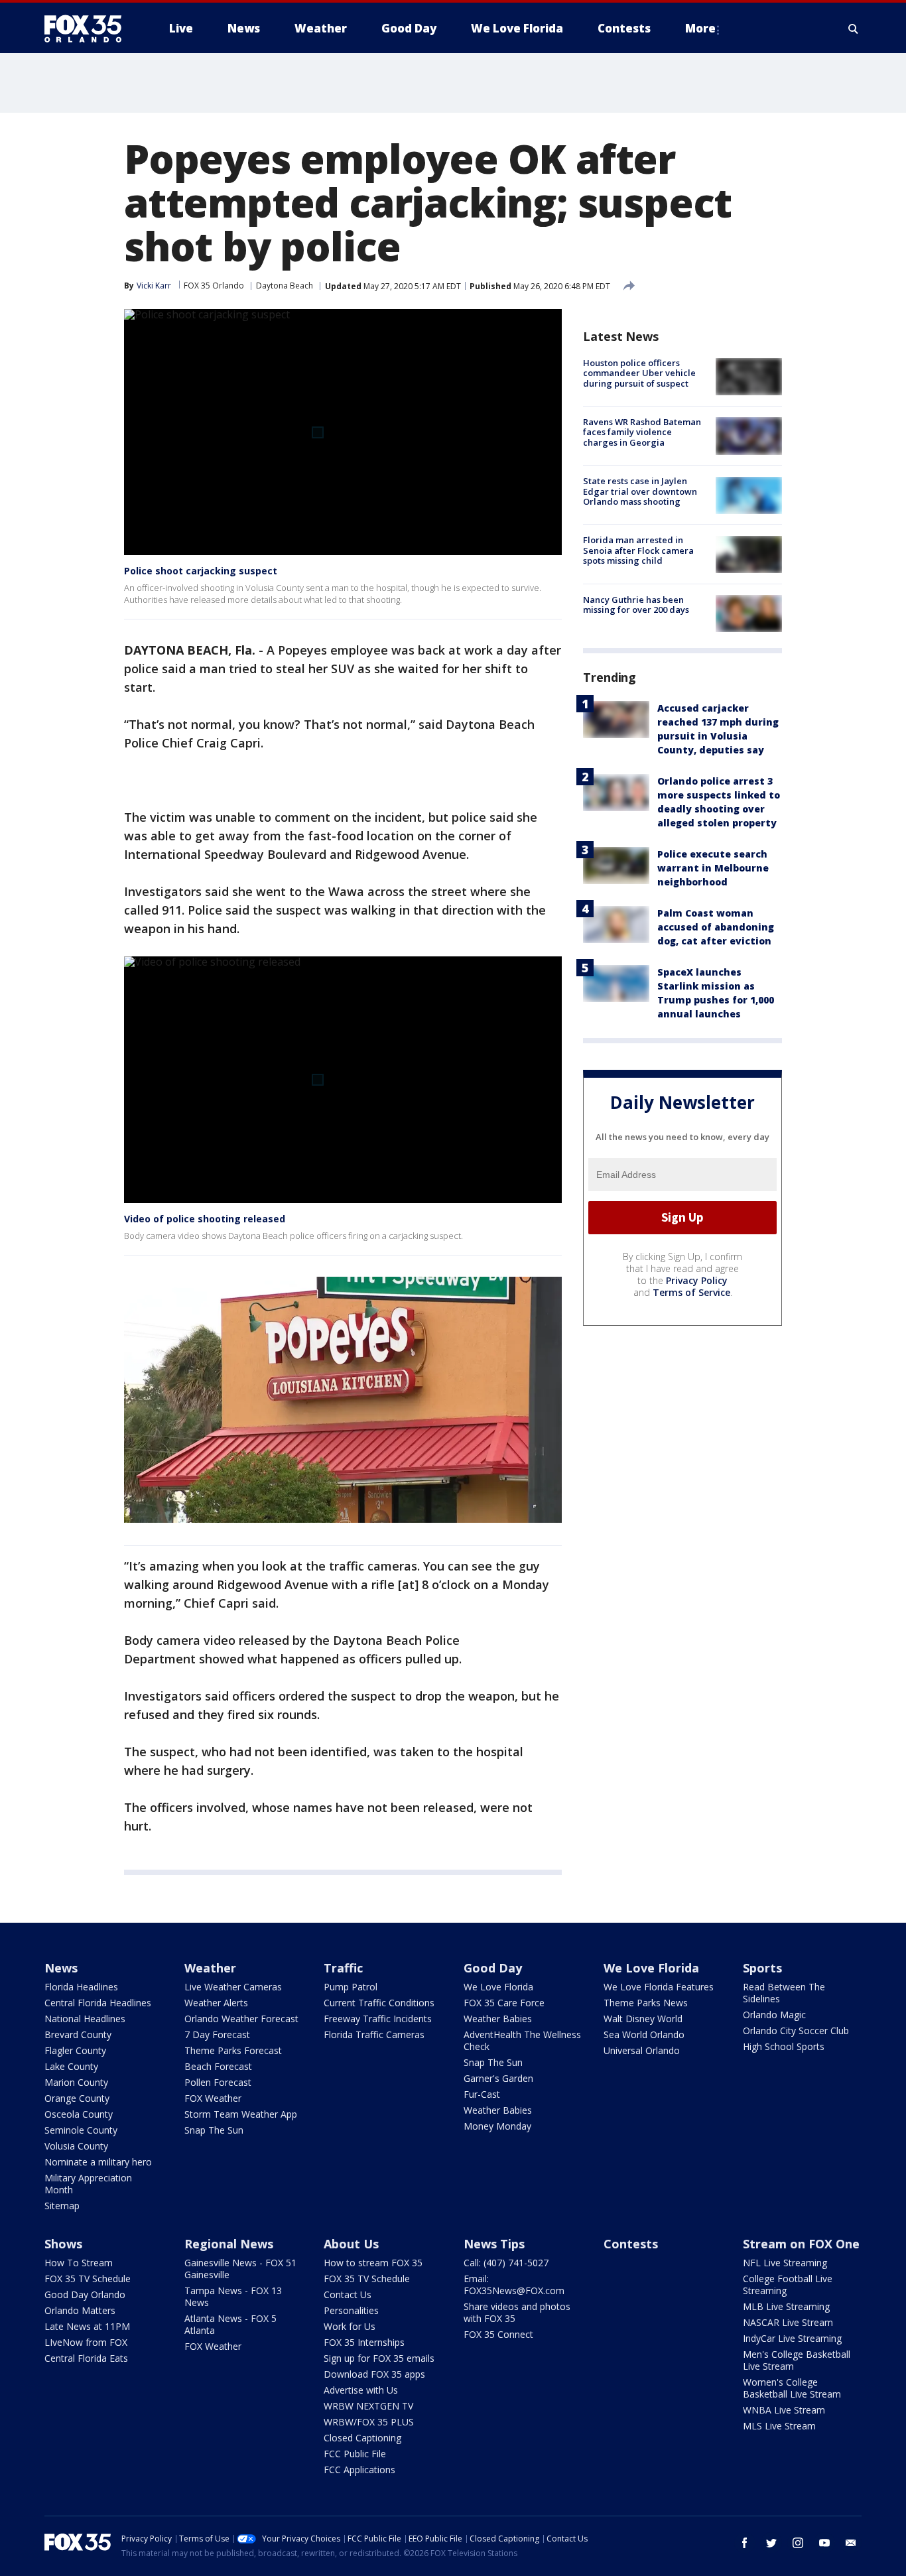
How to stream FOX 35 (373, 2263)
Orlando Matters (80, 2310)
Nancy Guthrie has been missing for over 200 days (636, 605)
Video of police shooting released (205, 1219)
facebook (745, 2543)
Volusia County (76, 2146)
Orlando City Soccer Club (796, 2030)
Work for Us (350, 2326)
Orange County (77, 2098)
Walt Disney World (643, 2019)
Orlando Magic (774, 2015)
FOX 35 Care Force (504, 2003)
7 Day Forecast (217, 2034)
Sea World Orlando (644, 2034)
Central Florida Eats (86, 2358)
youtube (824, 2543)
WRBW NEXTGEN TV (368, 2406)
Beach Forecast (218, 2066)
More (700, 28)
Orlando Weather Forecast (241, 2019)
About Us (351, 2244)
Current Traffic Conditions (379, 2003)
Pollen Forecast (218, 2082)
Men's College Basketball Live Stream (797, 2360)
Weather (210, 1968)
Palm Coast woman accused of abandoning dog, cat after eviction (716, 927)
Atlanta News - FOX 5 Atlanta (230, 2324)
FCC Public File (355, 2454)
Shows (63, 2244)
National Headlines (85, 2019)
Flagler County (75, 2050)
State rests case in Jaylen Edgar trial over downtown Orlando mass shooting (640, 492)
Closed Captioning (362, 2438)
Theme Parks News (646, 2003)
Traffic (343, 1968)
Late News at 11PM (87, 2326)
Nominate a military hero (98, 2162)
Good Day (493, 1968)
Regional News (229, 2244)
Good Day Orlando (85, 2294)
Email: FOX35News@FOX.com (514, 2285)
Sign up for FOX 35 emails (379, 2358)
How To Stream (79, 2263)
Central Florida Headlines (98, 2003)
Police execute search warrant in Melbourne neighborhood (713, 868)
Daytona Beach (285, 286)
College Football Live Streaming (788, 2285)
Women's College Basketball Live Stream (792, 2388)
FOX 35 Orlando (214, 286)
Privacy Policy (697, 1280)
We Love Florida (498, 1987)
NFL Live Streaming (785, 2263)
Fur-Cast (482, 2094)
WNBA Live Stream (784, 2410)
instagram (798, 2543)
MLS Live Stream (779, 2426)
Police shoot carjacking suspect (201, 571)
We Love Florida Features (659, 1987)
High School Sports (784, 2046)
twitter (771, 2543)
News (61, 1968)
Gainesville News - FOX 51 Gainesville (240, 2269)
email (851, 2543)
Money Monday (497, 2126)
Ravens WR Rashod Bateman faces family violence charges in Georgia (642, 432)
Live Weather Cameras (233, 1987)
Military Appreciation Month (88, 2184)
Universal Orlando (642, 2050)
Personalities (351, 2310)
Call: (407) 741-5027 (506, 2263)
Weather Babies (498, 2019)
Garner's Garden (498, 2078)
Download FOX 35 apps (374, 2374)
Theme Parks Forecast (233, 2050)
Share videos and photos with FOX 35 (517, 2312)
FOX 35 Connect (498, 2334)
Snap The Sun (214, 2130)
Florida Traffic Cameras (374, 2034)
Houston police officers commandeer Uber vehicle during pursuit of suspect (639, 373)
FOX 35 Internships (364, 2342)
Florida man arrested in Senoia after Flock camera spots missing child (638, 551)
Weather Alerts (216, 2003)
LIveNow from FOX (86, 2342)
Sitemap (62, 2206)
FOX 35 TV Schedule (88, 2279)
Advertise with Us (361, 2390)
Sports (762, 1968)
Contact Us (348, 2294)
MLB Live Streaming (786, 2306)
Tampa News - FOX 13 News (233, 2296)
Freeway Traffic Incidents (378, 2019)
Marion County (76, 2082)
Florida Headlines (81, 1987)
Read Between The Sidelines (784, 1993)
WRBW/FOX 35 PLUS (369, 2422)
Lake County (71, 2066)
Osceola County (79, 2114)
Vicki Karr (154, 286)
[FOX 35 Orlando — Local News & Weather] (88, 29)
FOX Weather (213, 2098)
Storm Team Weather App (241, 2114)
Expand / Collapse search (854, 29)
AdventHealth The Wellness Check (522, 2040)
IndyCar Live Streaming (792, 2338)
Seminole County (81, 2130)
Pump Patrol (351, 1987)
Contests (631, 2244)
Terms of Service (691, 1292)
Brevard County (78, 2034)
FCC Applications (359, 2470)
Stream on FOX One (801, 2244)
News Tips (494, 2244)
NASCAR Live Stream (788, 2322)
